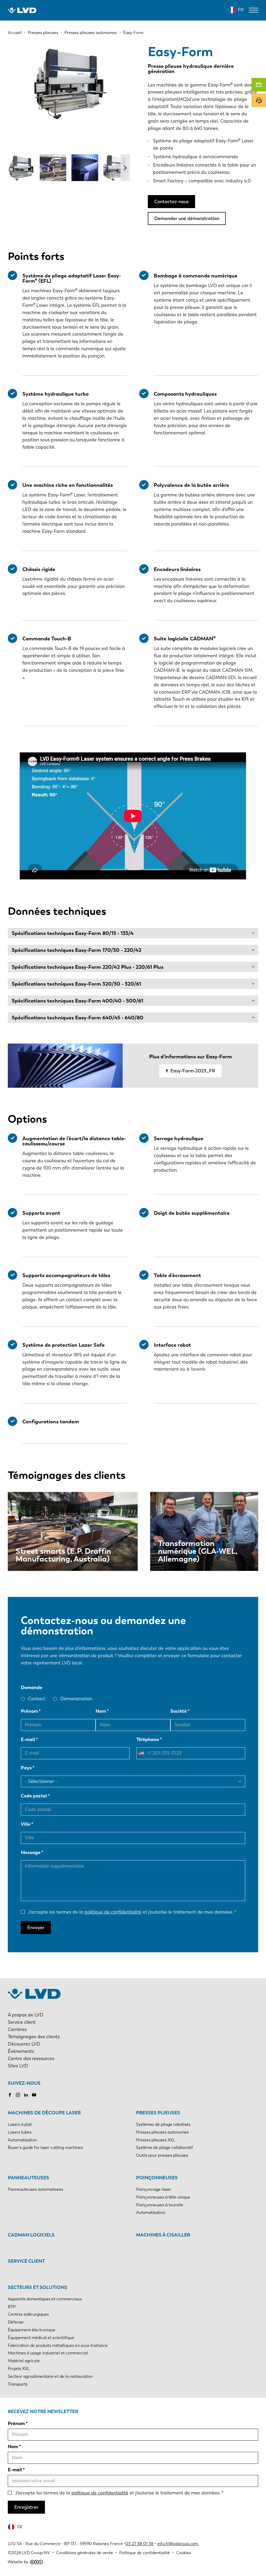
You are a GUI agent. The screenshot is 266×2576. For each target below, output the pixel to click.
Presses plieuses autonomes (162, 2132)
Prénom (29, 1711)
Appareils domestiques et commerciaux (45, 2299)
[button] (125, 168)
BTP (12, 2307)
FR (241, 10)
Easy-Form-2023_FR (193, 1071)
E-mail (28, 1740)
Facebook (10, 2095)
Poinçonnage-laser (154, 2189)
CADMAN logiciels (31, 2235)
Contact (37, 1699)
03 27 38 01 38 (139, 2544)
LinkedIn (26, 2095)
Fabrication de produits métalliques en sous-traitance (58, 2345)
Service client (22, 2022)
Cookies (184, 2553)
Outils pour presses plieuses (162, 2155)
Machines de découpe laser (44, 2113)
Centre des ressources (31, 2059)
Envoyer (36, 1928)
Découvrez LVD (24, 2044)
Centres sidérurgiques (28, 2314)
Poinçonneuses (157, 2178)
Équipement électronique (32, 2330)
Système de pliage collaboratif (165, 2147)
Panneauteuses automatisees (35, 2189)
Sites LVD (18, 2066)
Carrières (17, 2029)
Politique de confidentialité (145, 2553)
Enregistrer (26, 2507)
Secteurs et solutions (38, 2287)
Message (31, 1853)
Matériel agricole (24, 2361)
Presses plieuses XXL (156, 2140)
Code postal (34, 1796)
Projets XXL (19, 2369)
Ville (26, 1824)
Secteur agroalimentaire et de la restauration (50, 2376)
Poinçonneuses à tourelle (160, 2205)
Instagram (18, 2095)
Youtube (34, 2095)
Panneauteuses (28, 2178)
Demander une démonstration (187, 218)
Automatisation (22, 2140)
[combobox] (143, 1753)
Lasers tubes (20, 2132)
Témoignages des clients (34, 2037)
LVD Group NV (36, 2553)
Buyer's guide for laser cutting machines (45, 2147)
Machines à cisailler (163, 2235)
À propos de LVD (26, 2015)
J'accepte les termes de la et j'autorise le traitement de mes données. (131, 1912)
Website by (18, 2562)
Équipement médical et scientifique (41, 2338)
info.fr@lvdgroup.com (178, 2544)
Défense (16, 2322)
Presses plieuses (158, 2113)
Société (179, 1711)
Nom (101, 1711)
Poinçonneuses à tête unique (163, 2197)
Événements (21, 2051)
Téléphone (148, 1740)
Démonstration (76, 1699)
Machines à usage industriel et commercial (48, 2353)
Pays (26, 1768)
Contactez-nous (171, 202)
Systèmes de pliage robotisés (163, 2124)
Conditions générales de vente (85, 2553)
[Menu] (254, 10)
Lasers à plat (20, 2124)
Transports (18, 2384)
